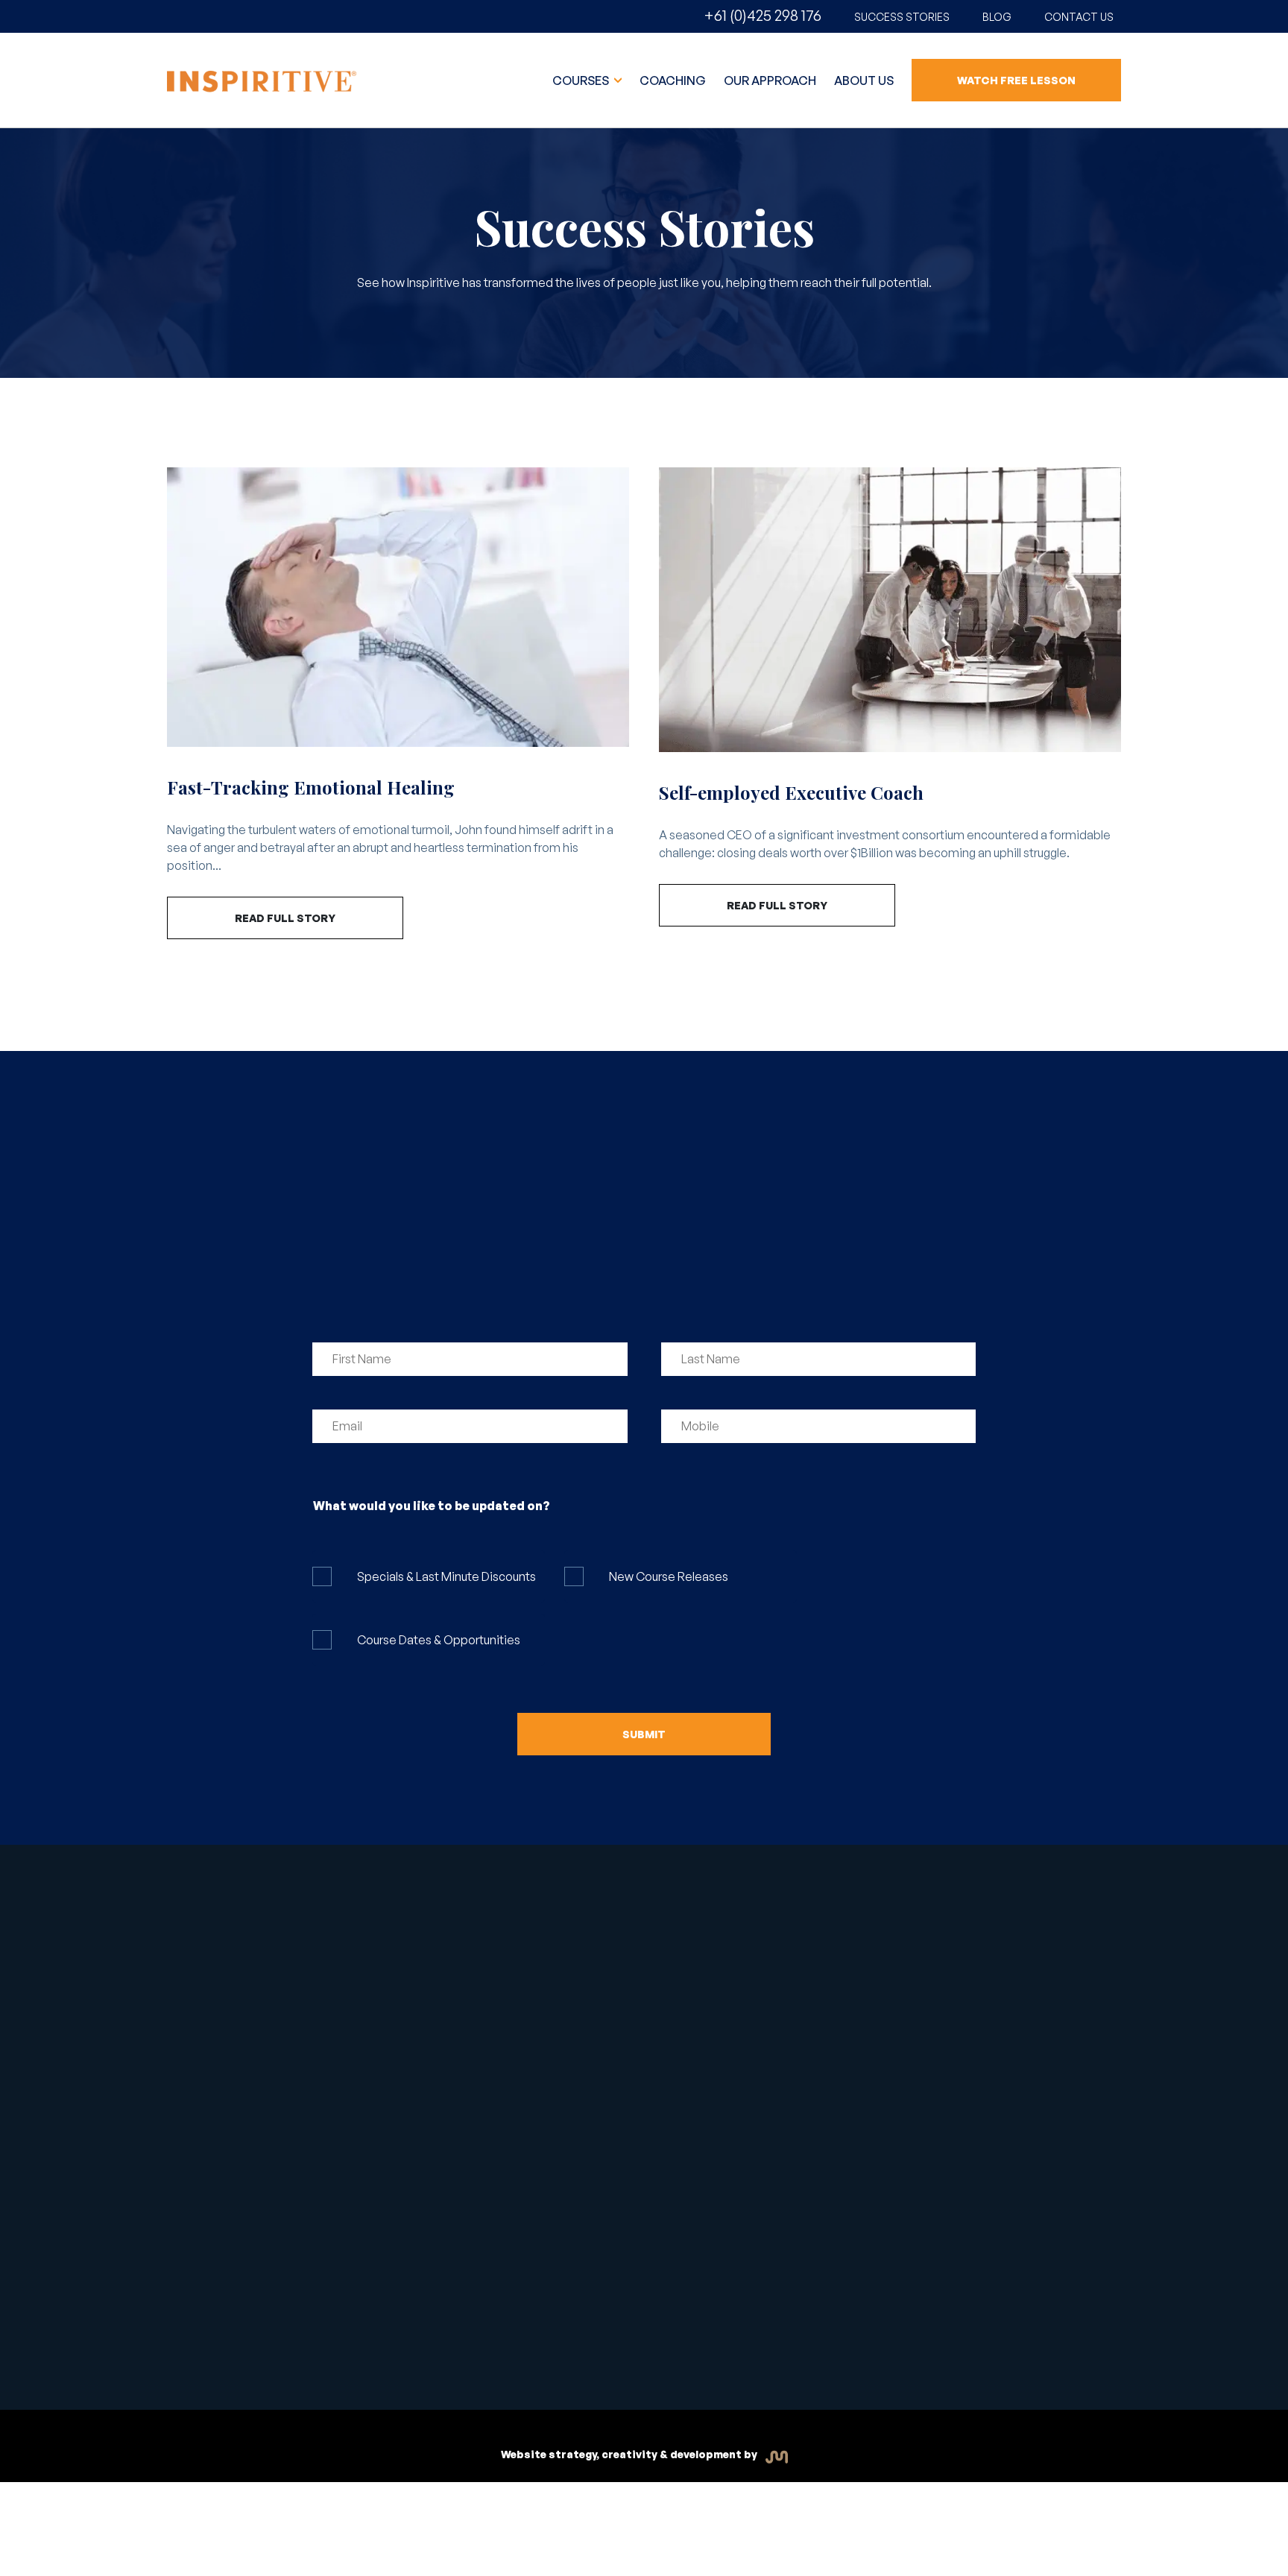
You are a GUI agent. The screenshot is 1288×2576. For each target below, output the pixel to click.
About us (864, 80)
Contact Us (1079, 17)
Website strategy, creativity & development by (630, 2454)
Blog (997, 17)
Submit (644, 1734)
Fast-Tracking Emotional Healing (311, 787)
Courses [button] (582, 80)
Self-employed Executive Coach (791, 792)
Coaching (673, 80)
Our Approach (770, 80)
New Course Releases (669, 1576)
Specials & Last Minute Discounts (446, 1576)
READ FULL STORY (285, 918)
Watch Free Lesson (1016, 80)
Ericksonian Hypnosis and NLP (677, 1995)
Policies (685, 2340)
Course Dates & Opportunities (439, 1640)
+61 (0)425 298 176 (763, 15)
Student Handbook (480, 2334)
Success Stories (902, 17)
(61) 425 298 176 (872, 1983)
